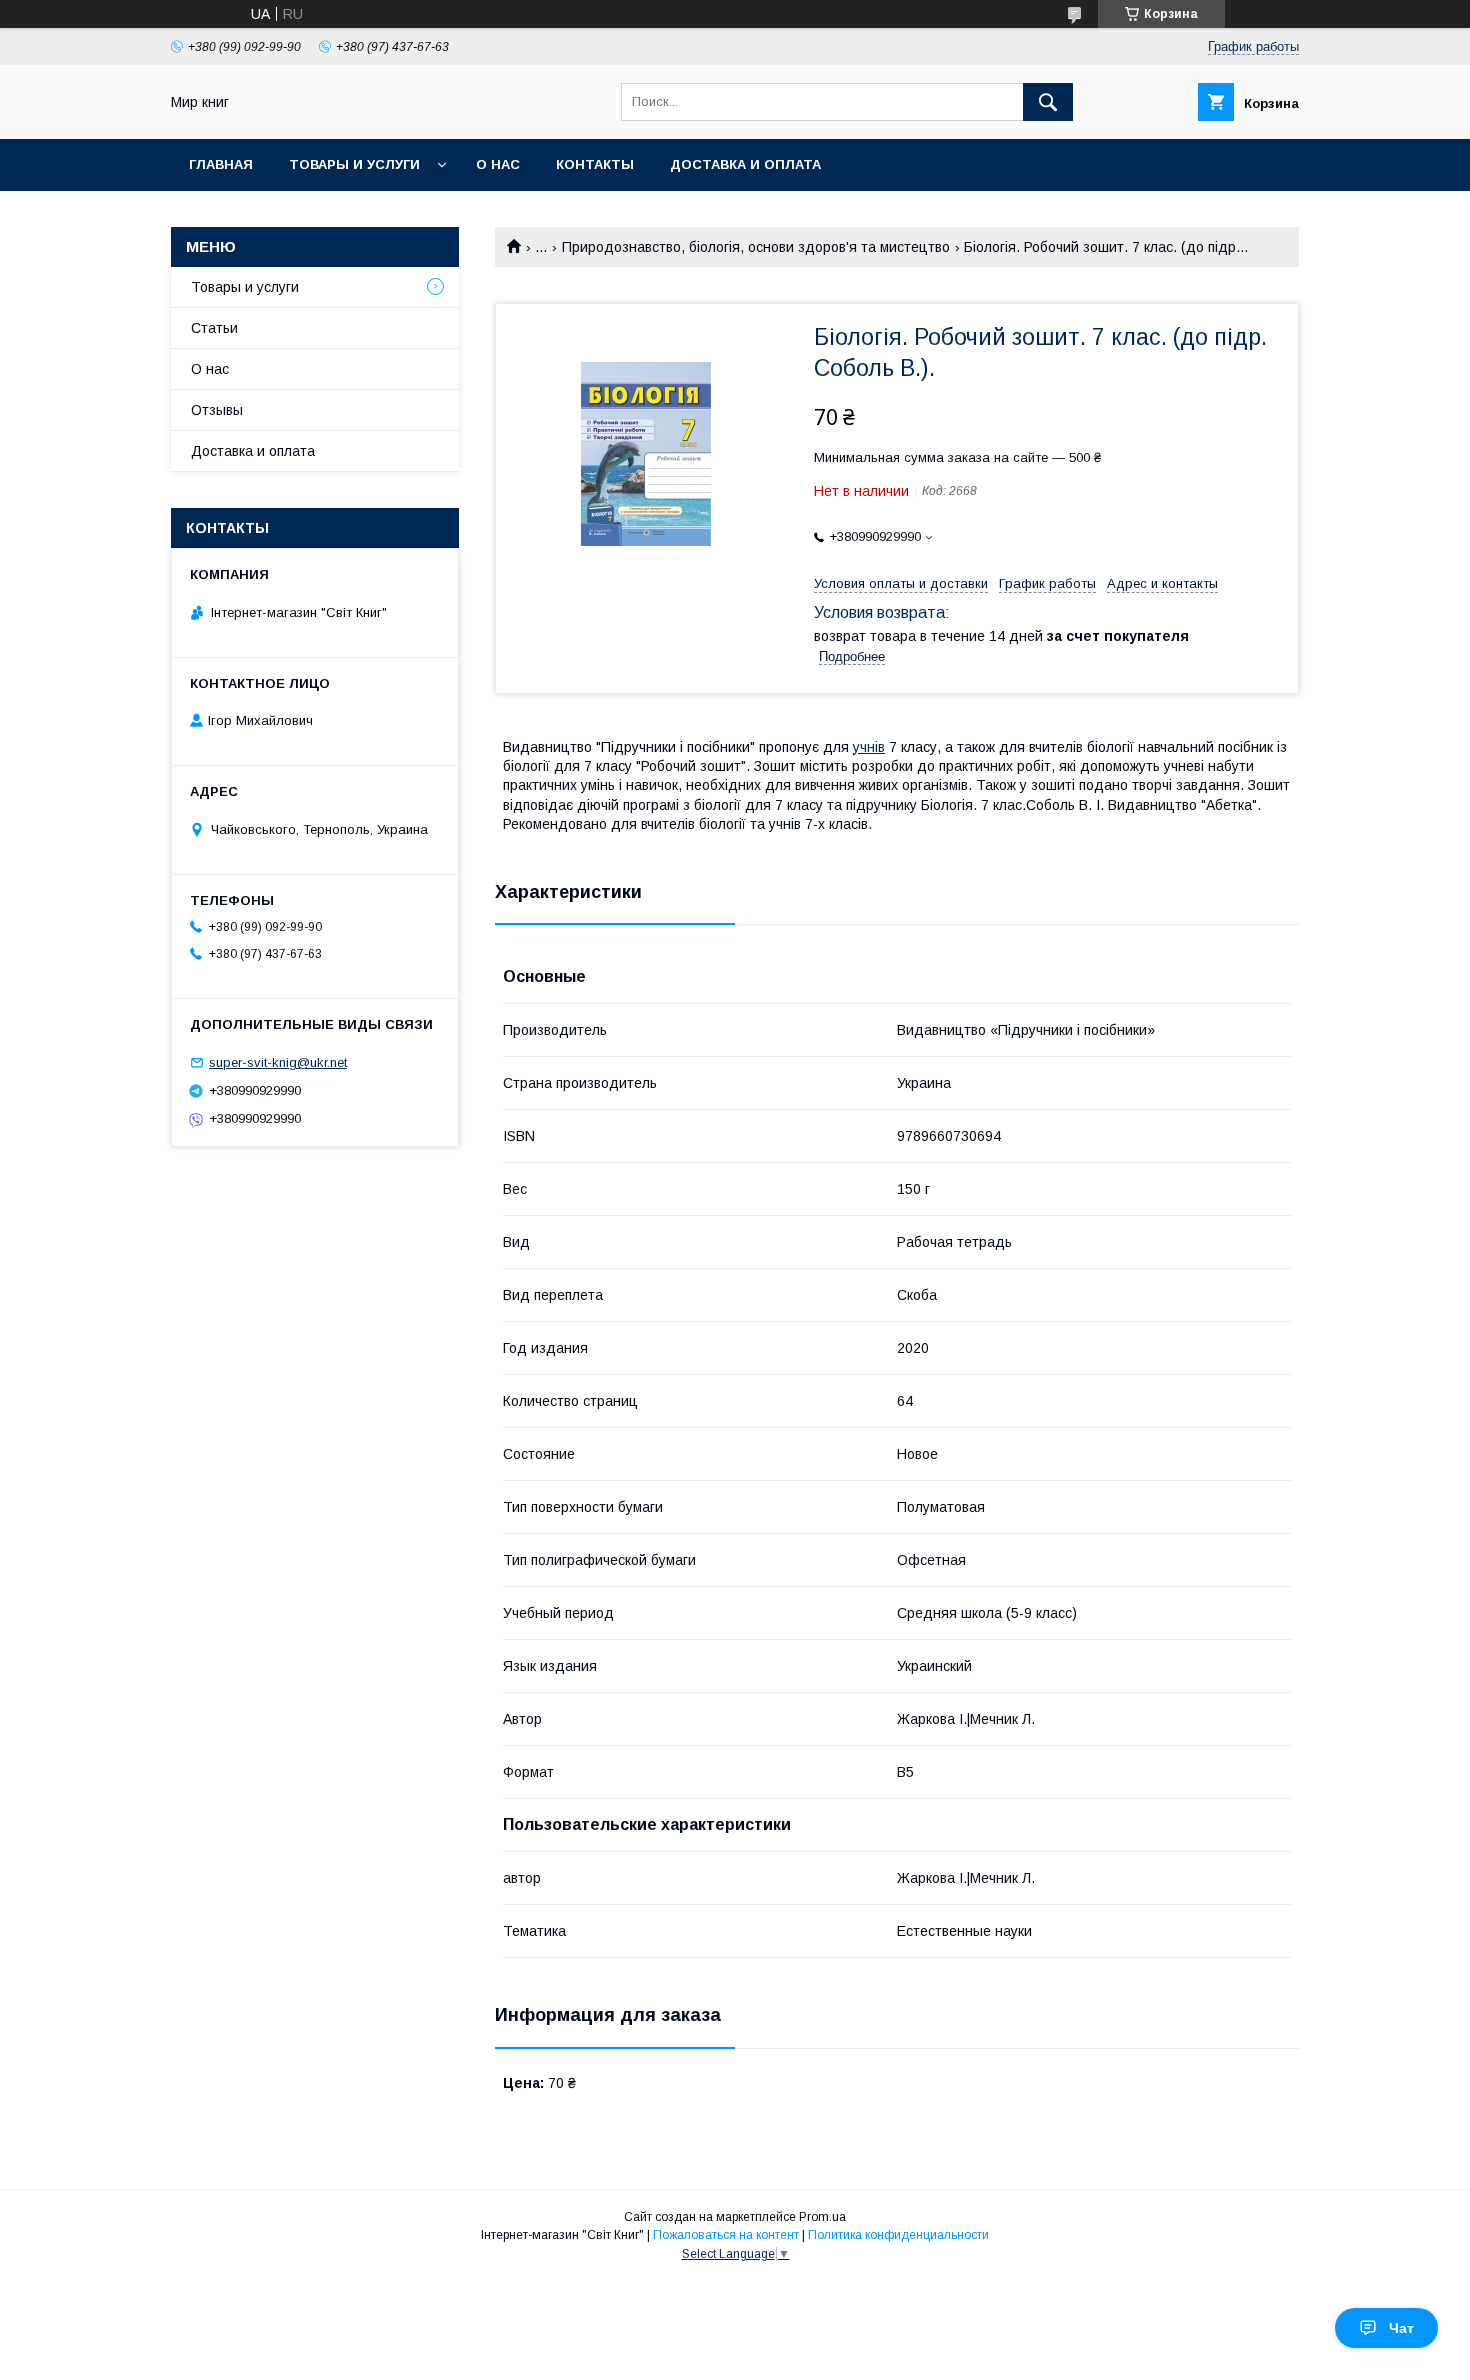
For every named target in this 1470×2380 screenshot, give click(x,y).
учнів (869, 747)
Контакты (595, 164)
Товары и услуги (354, 164)
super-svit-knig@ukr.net (278, 1062)
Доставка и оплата (745, 164)
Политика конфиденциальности (898, 2235)
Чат (1401, 2328)
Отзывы (217, 410)
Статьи (214, 328)
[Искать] (1048, 102)
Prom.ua (822, 2217)
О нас (498, 164)
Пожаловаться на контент (726, 2235)
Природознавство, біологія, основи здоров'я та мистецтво (756, 247)
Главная (221, 164)
